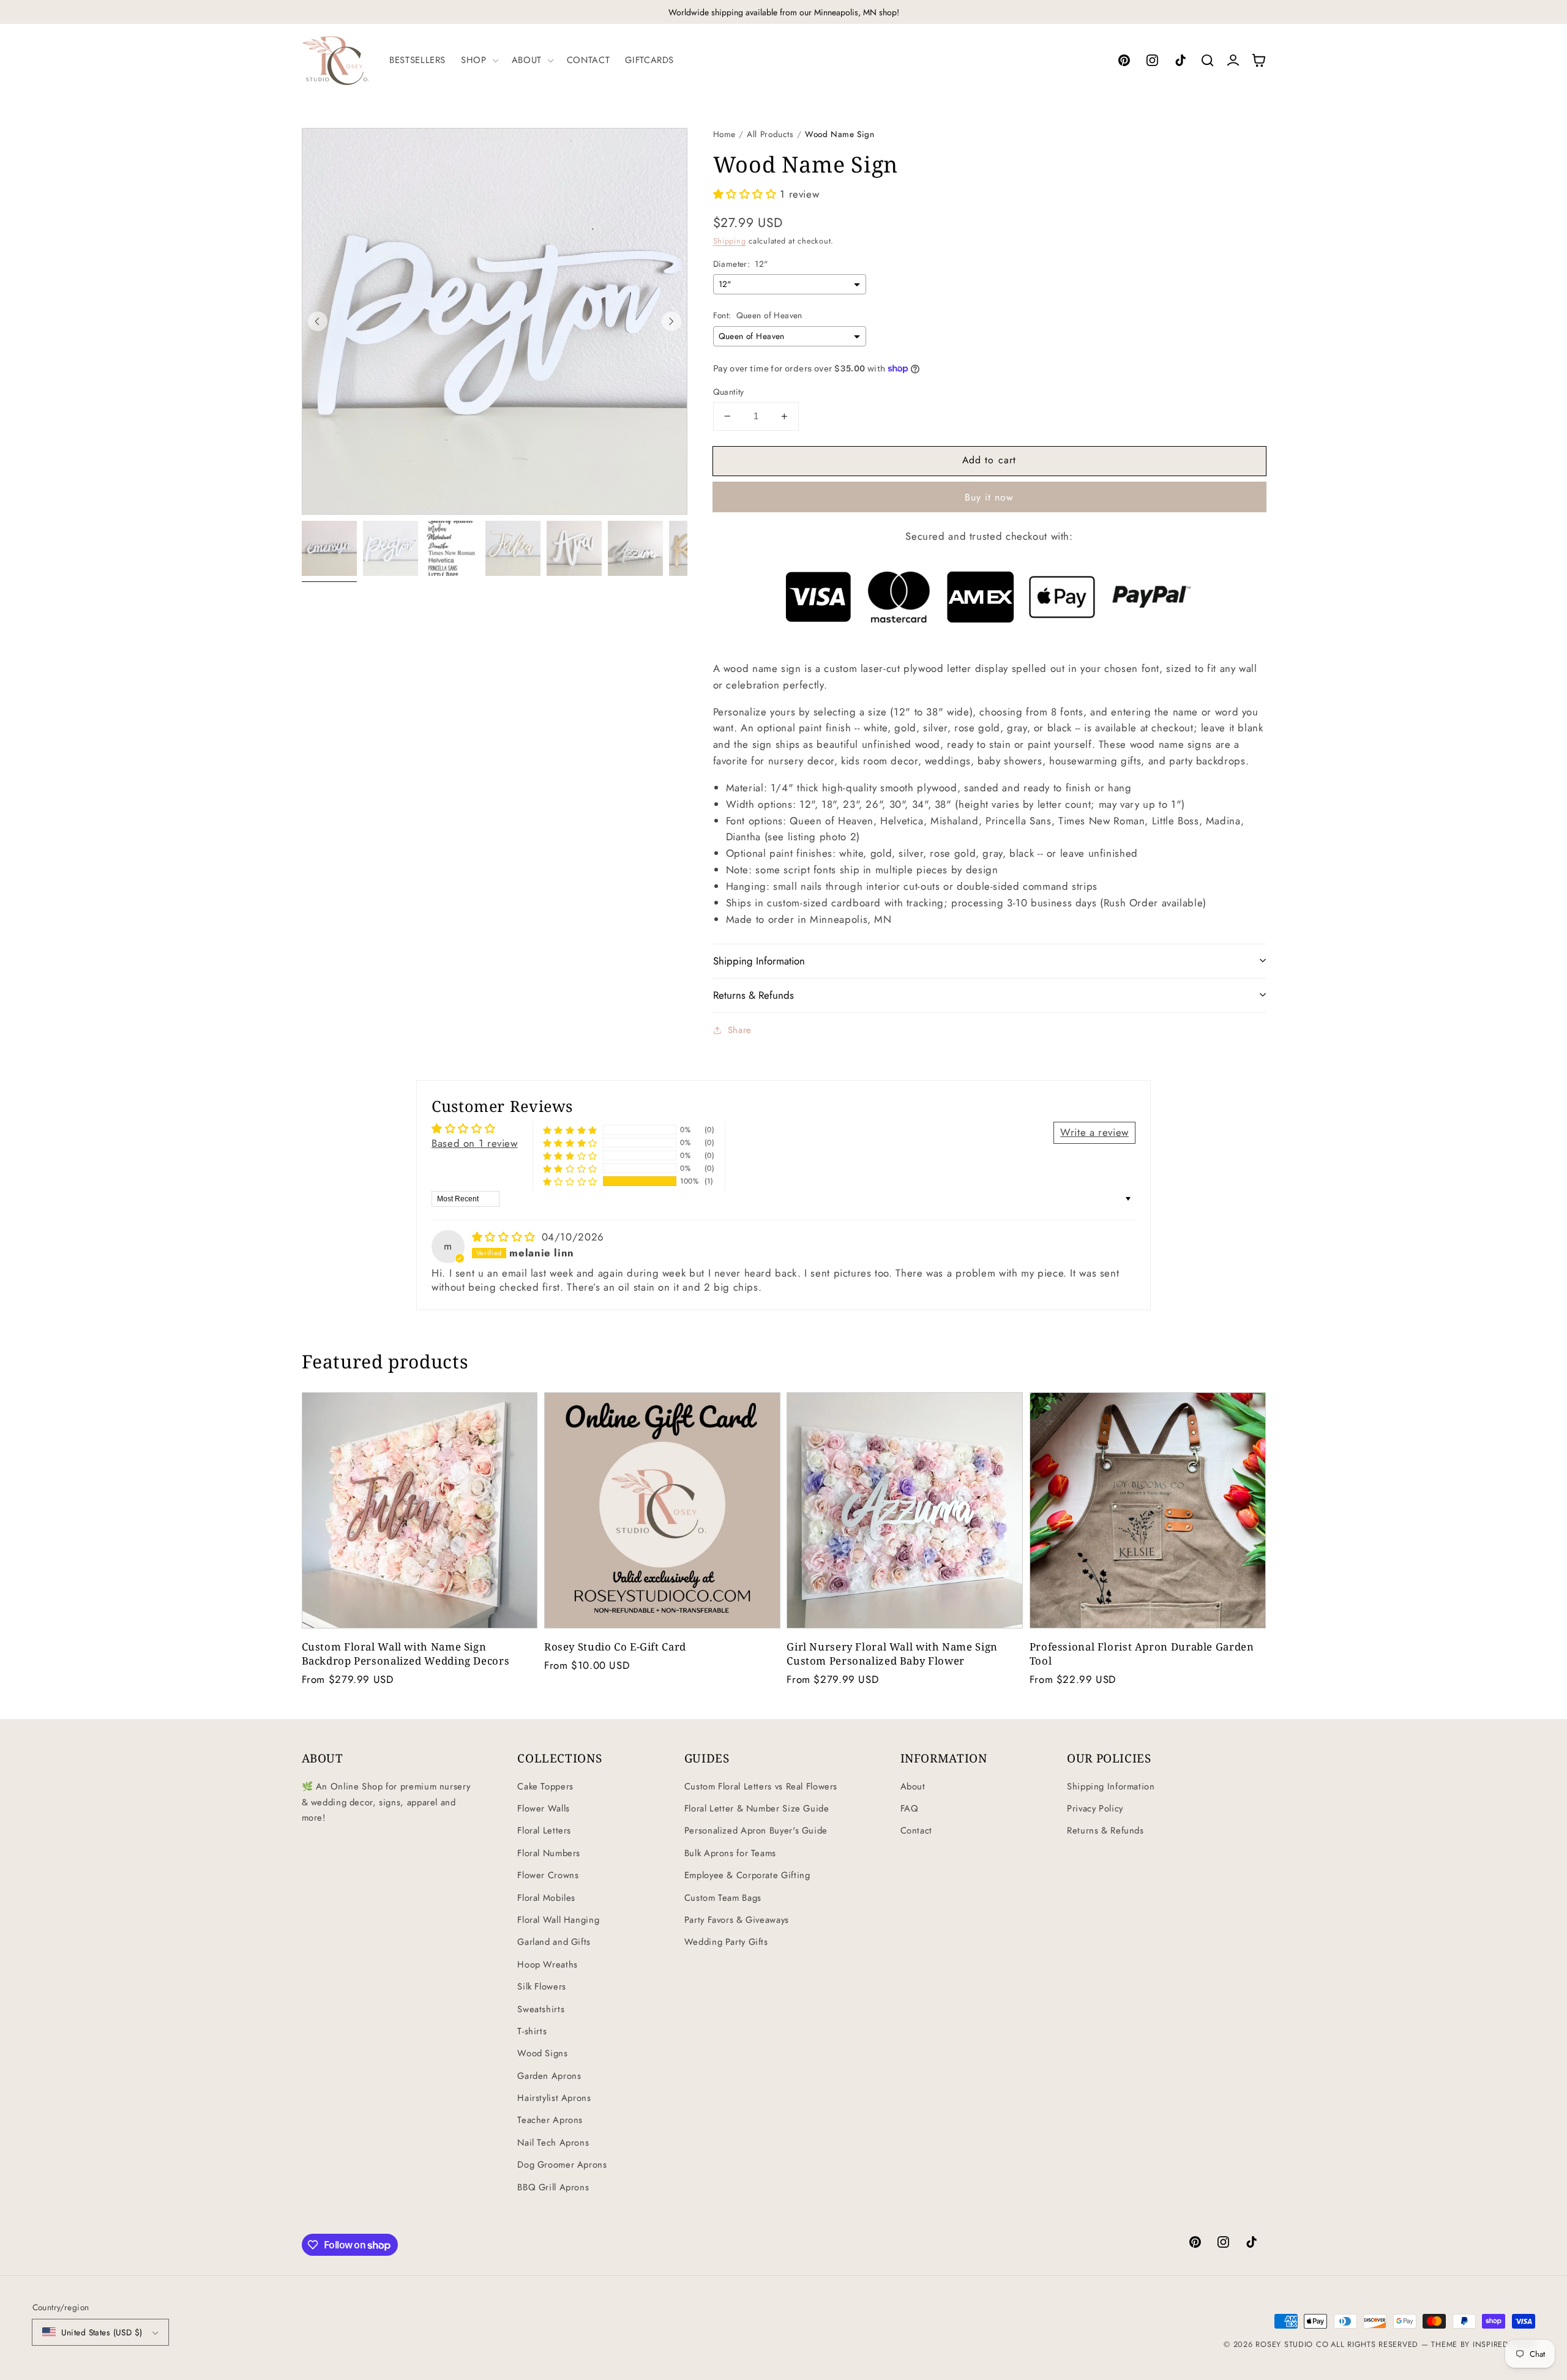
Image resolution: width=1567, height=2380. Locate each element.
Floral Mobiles (546, 1898)
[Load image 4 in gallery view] (513, 548)
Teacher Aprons (550, 2120)
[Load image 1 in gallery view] (329, 548)
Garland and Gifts (554, 1942)
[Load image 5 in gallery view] (574, 548)
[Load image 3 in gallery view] (452, 548)
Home (725, 134)
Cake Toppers (545, 1786)
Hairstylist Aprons (554, 2098)
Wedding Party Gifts (726, 1942)
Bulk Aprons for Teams (730, 1853)
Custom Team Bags (723, 1898)
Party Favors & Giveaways (737, 1920)
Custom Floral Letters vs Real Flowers (761, 1786)
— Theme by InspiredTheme (1476, 2345)
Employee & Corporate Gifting (747, 1875)
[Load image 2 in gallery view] (391, 548)
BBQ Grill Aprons (553, 2187)
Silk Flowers (542, 1986)
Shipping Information (1111, 1786)
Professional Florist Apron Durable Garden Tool (1142, 1654)
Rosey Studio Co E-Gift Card (615, 1647)
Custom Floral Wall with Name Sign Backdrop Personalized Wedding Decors (406, 1654)
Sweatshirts (541, 2009)
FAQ (910, 1808)
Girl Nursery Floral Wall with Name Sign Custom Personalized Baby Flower (892, 1654)
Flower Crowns (548, 1875)
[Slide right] (671, 321)
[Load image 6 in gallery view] (635, 548)
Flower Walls (544, 1808)
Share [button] (740, 1030)
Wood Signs (542, 2053)
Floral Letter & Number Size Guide (757, 1808)
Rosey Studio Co (1292, 2345)
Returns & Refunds (1105, 1830)
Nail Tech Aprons (553, 2143)
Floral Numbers (549, 1853)
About (913, 1786)
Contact (916, 1830)
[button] (479, 60)
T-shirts (532, 2031)
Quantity (729, 392)
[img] (506, 1237)
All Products (770, 134)
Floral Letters (544, 1830)
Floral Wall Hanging (558, 1920)
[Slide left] (318, 321)
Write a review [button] (1094, 1132)
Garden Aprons (549, 2076)
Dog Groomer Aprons (562, 2165)
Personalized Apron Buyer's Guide (756, 1830)
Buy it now (989, 497)
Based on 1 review (475, 1143)
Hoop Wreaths (548, 1964)
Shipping (730, 241)
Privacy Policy (1095, 1808)
